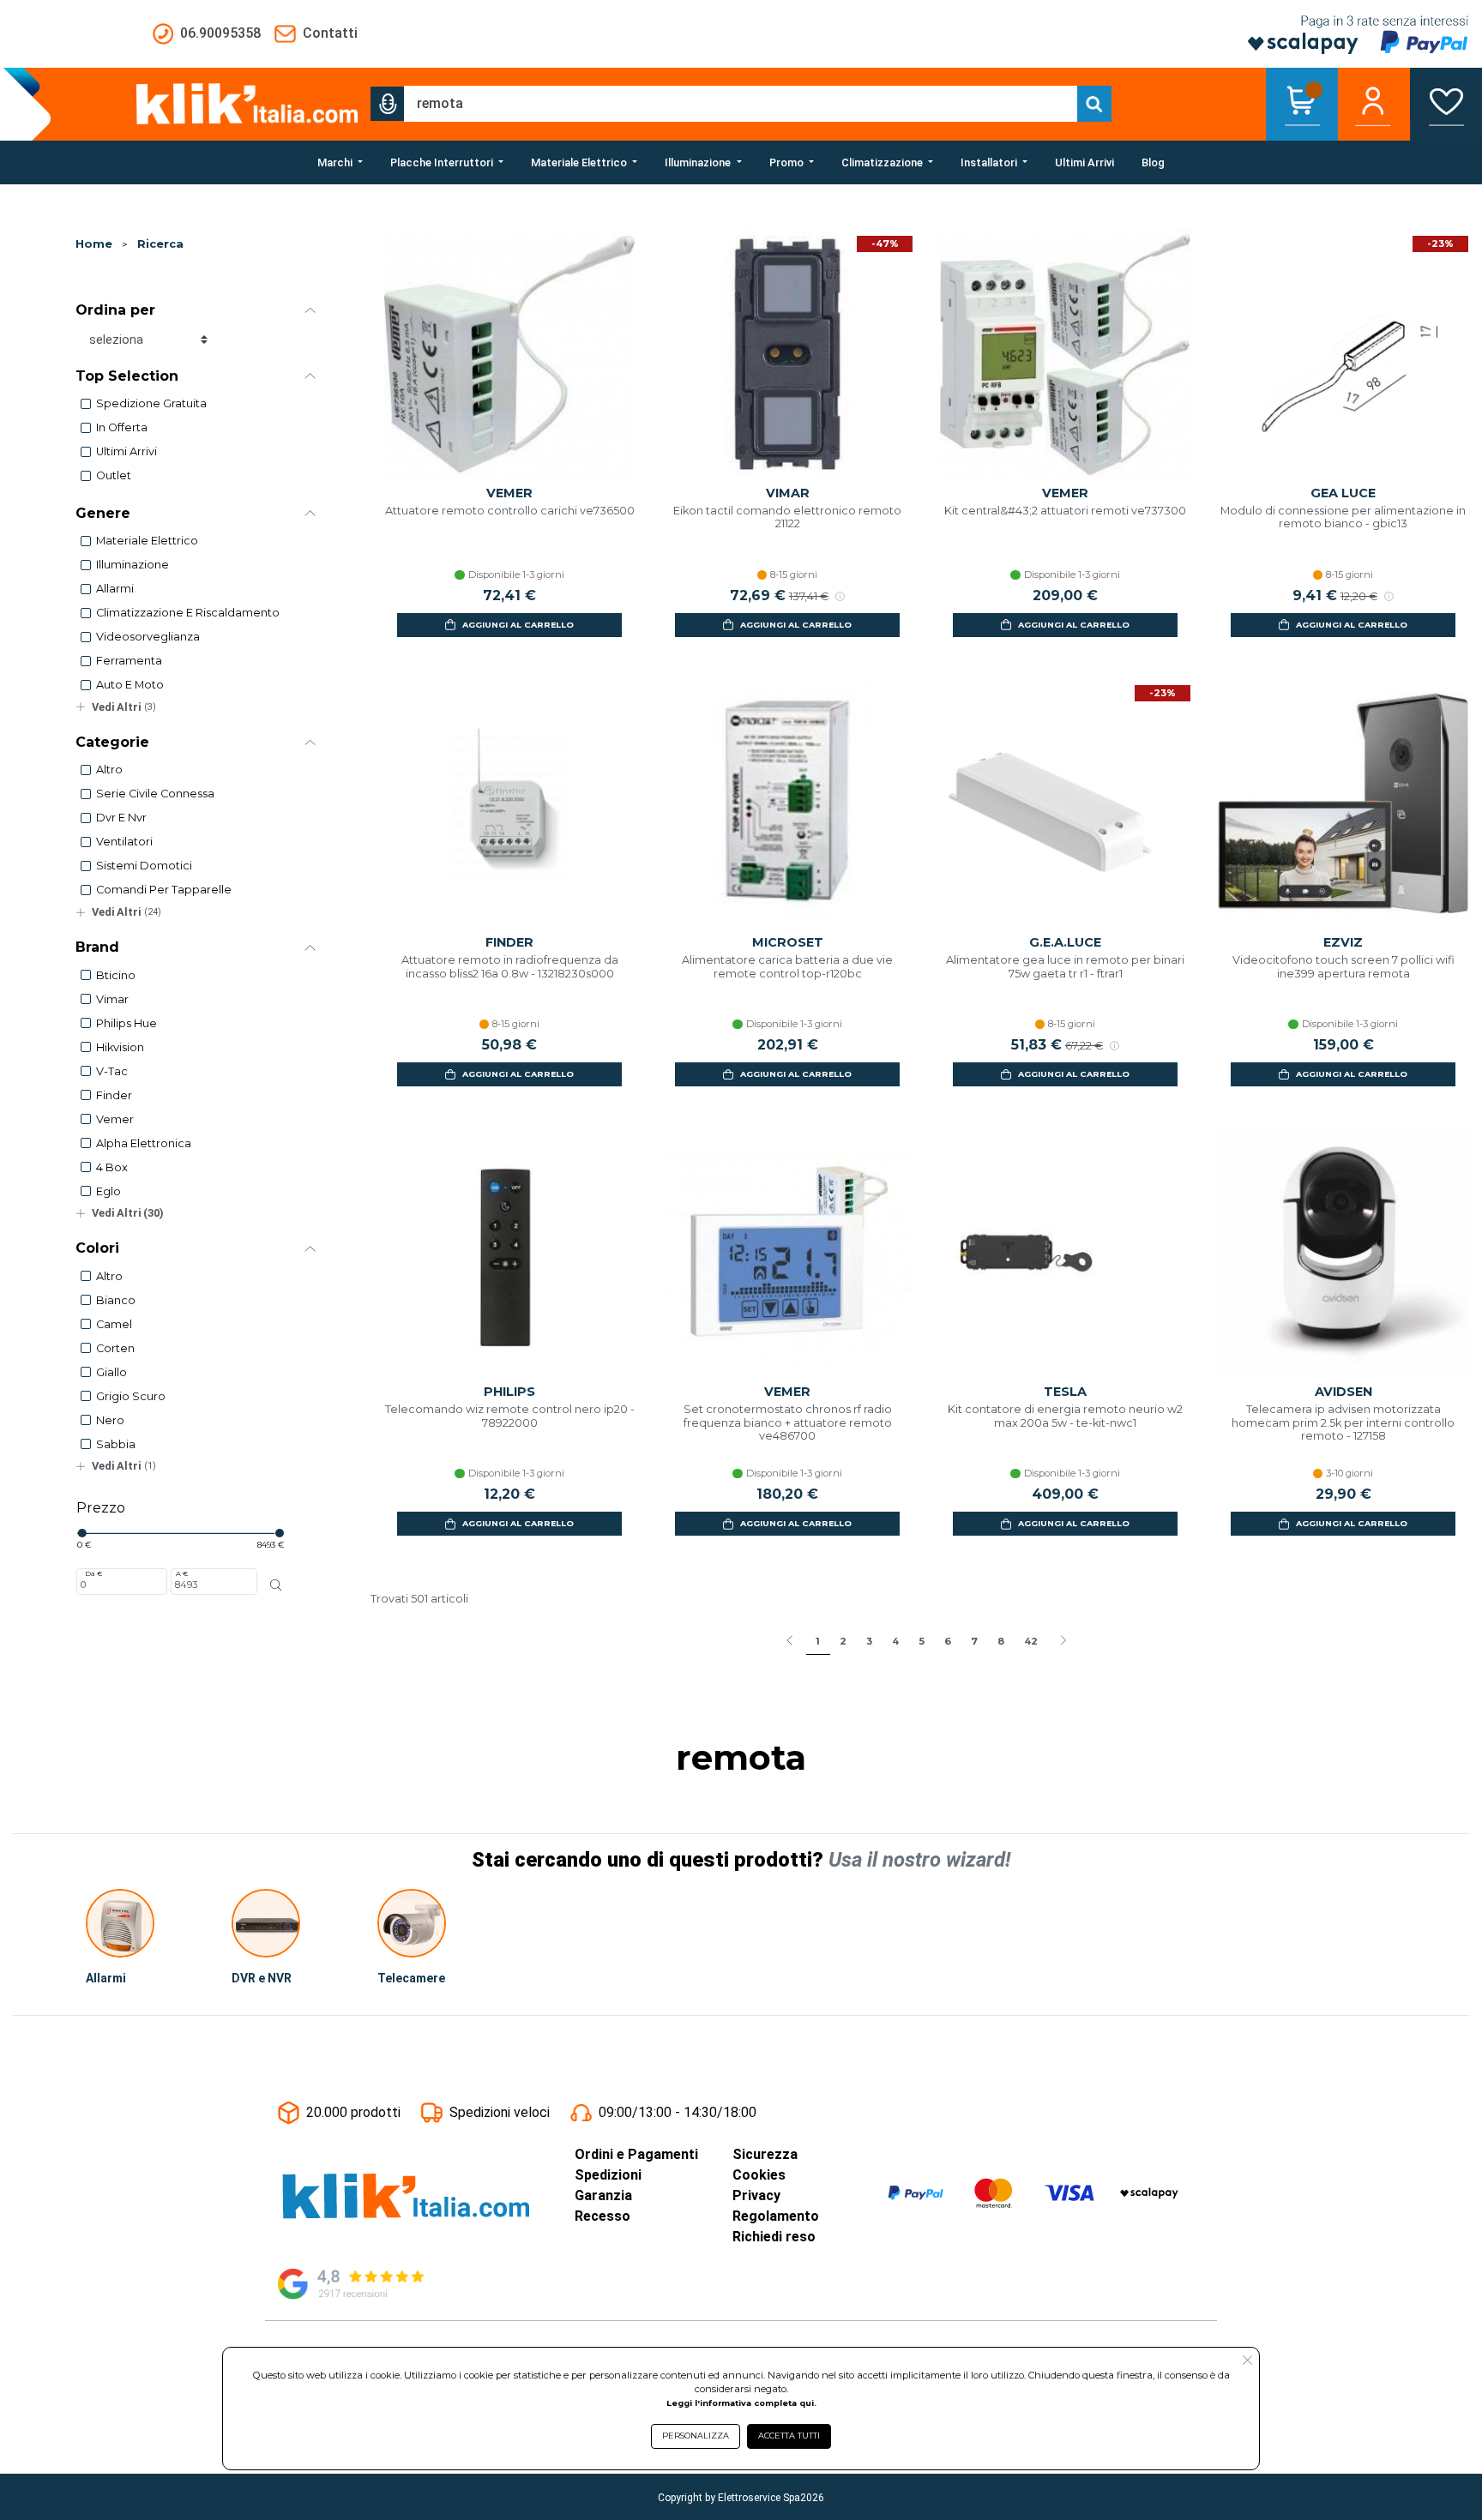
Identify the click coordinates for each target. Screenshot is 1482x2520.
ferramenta (129, 661)
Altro (109, 770)
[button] (388, 104)
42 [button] (1031, 1641)
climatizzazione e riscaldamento (188, 613)
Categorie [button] (112, 742)
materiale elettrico (147, 541)
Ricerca (160, 244)
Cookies (759, 2175)
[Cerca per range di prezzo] (275, 1585)
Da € (93, 1573)
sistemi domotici (144, 866)
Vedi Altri (124, 707)
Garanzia (603, 2195)
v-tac (112, 1071)
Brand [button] (97, 947)
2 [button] (843, 1641)
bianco (116, 1300)
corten (115, 1348)
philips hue (127, 1023)
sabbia (116, 1444)
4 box (112, 1167)
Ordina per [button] (115, 310)
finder (114, 1095)
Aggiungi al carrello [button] (518, 625)
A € (182, 1573)
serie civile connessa (155, 794)
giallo (111, 1372)
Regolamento (776, 2216)
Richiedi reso (774, 2237)
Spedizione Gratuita (151, 403)
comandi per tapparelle (164, 890)
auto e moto (130, 685)
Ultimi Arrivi (127, 451)
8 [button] (1001, 1641)
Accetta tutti (789, 2436)
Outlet (114, 475)
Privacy (756, 2195)
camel (114, 1324)
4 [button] (895, 1641)
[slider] (81, 1533)
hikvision (120, 1047)
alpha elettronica (144, 1143)
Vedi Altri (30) (128, 1213)
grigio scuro (131, 1396)
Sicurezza (765, 2154)
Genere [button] (103, 513)
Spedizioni (608, 2175)
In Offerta (122, 427)
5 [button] (922, 1641)
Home (94, 244)
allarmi (115, 589)
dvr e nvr (121, 818)
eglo (108, 1191)
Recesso (602, 2216)
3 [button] (869, 1641)
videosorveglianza (148, 637)
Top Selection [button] (127, 376)
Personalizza (696, 2436)
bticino (116, 975)
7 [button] (974, 1641)
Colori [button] (97, 1248)
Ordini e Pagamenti (636, 2154)
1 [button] (818, 1641)
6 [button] (948, 1641)
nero (110, 1420)
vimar (112, 999)
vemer (115, 1119)
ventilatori (124, 842)
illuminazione (133, 565)
